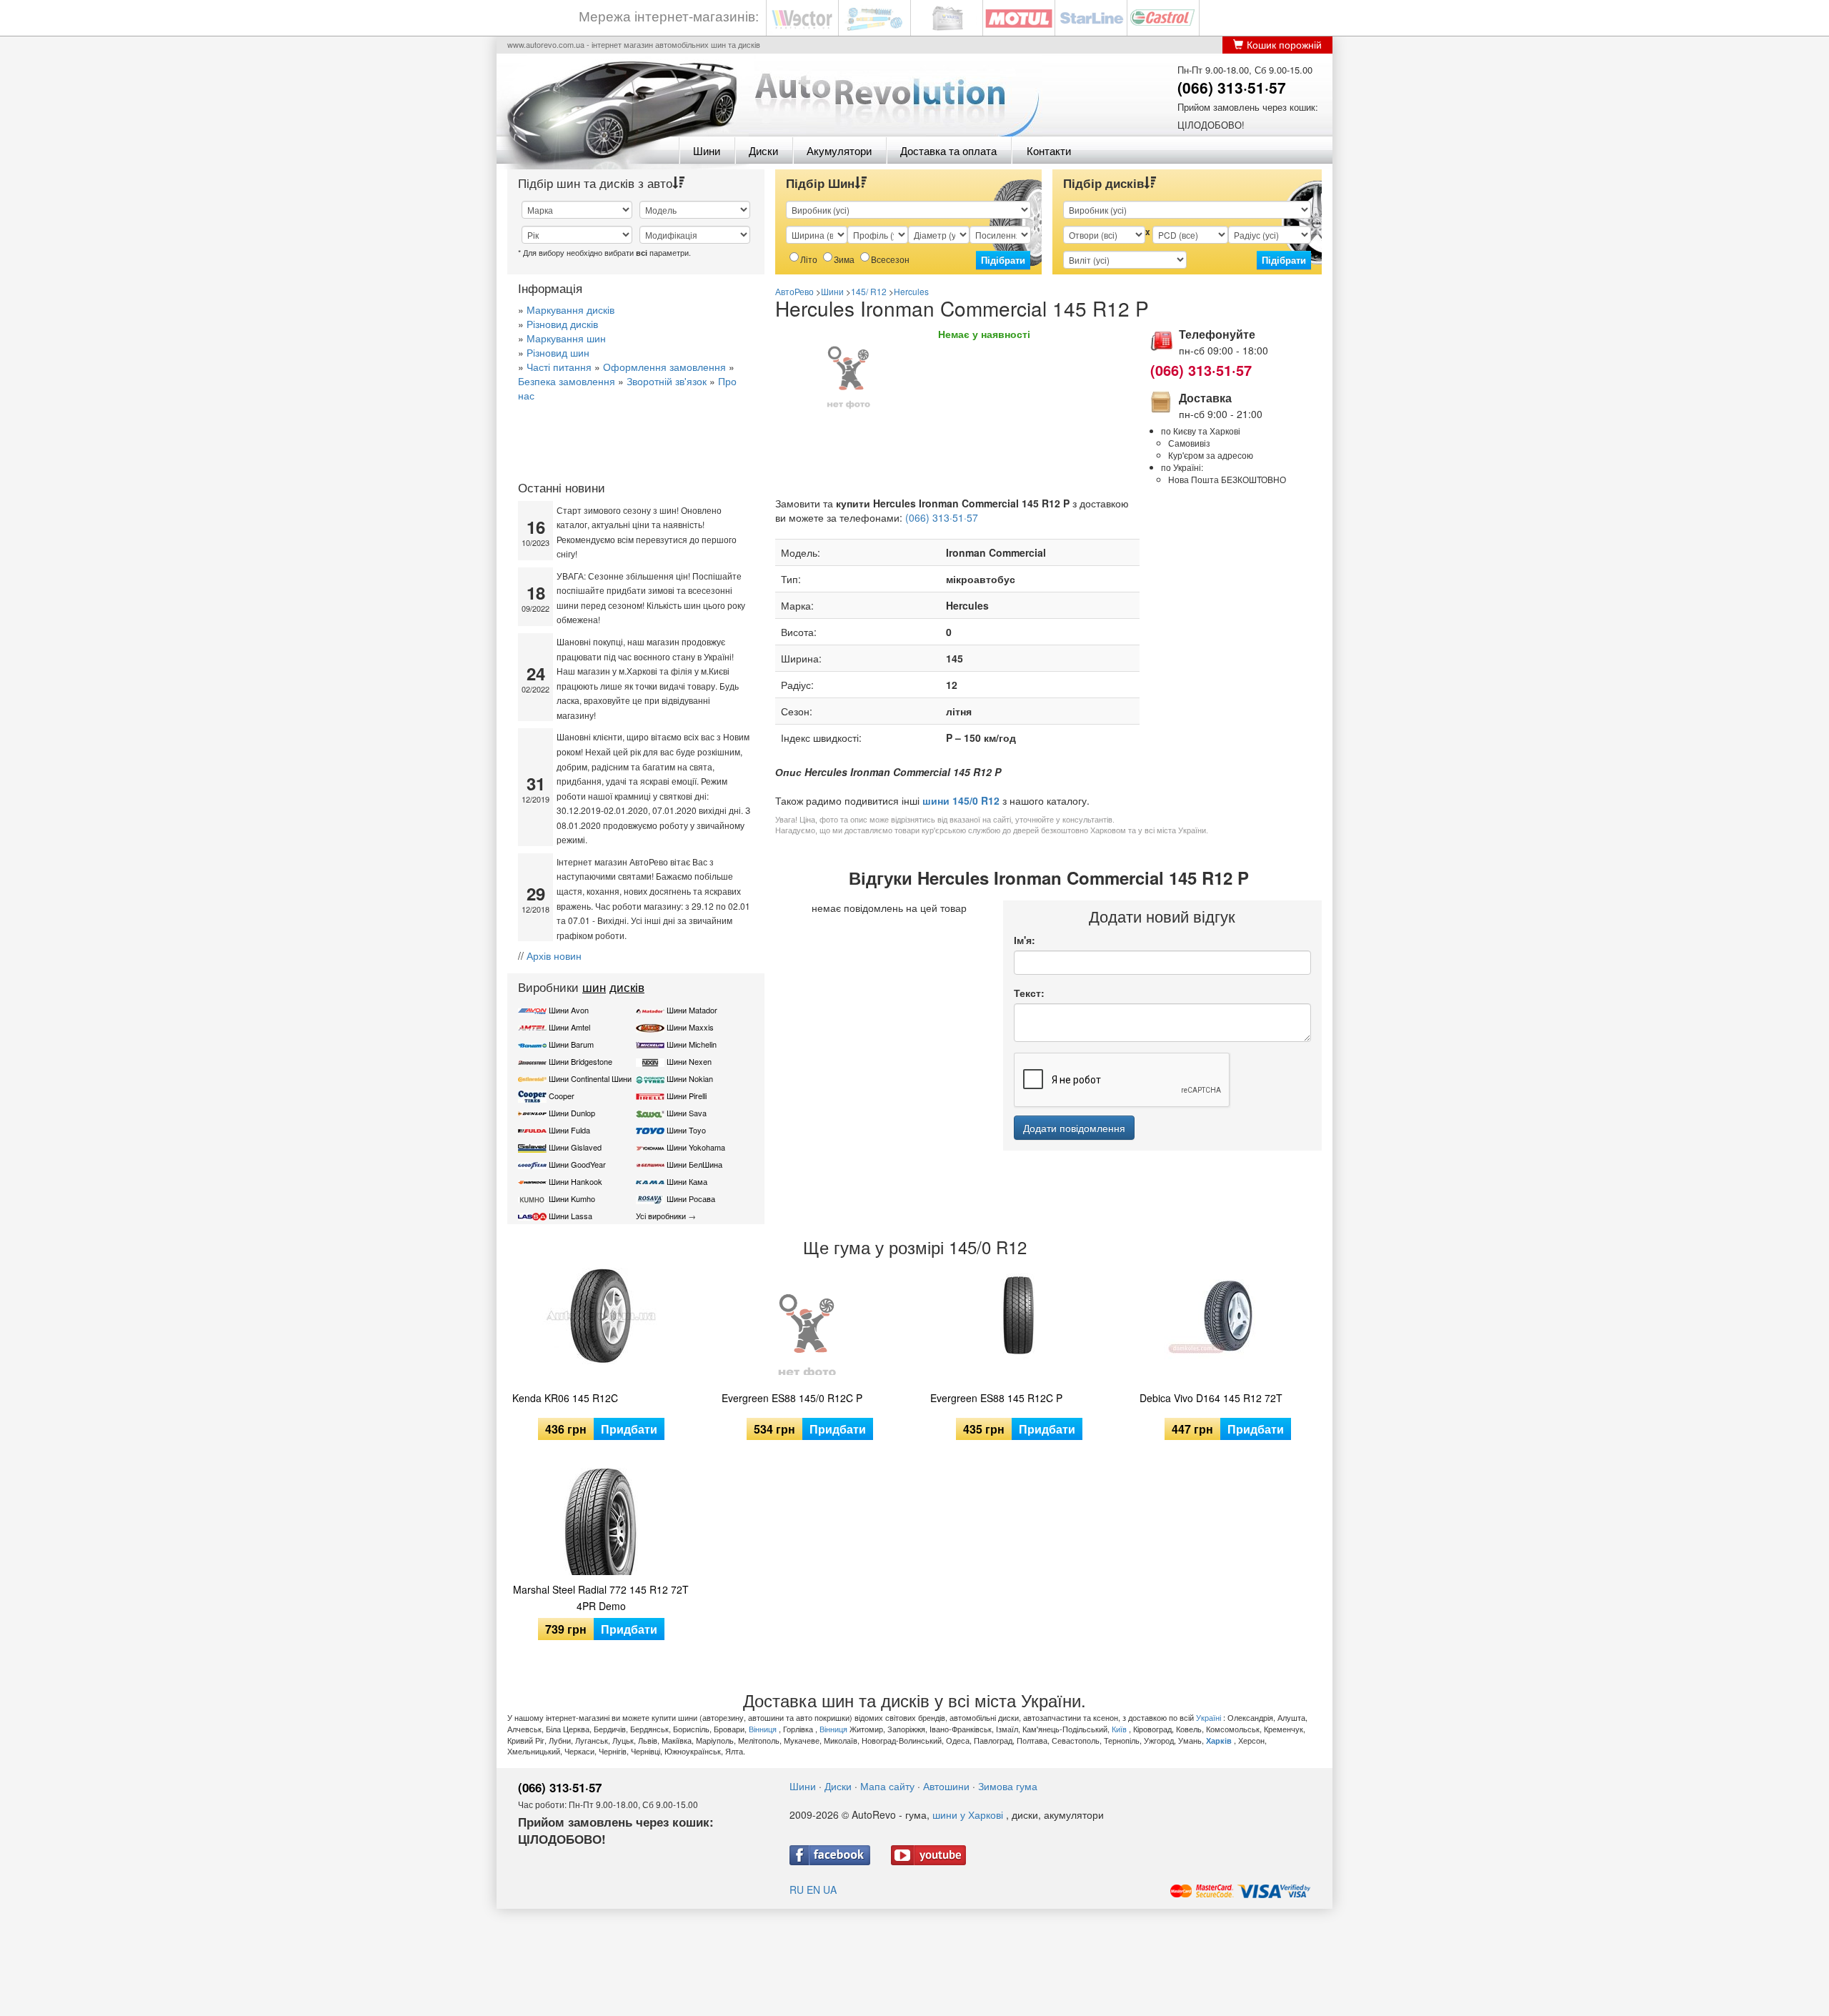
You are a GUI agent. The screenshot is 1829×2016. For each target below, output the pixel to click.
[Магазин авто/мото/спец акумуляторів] (947, 17)
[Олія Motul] (1019, 17)
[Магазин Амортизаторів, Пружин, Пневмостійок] (874, 17)
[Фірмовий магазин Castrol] (1163, 17)
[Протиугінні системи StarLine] (1091, 17)
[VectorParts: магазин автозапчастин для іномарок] (802, 17)
